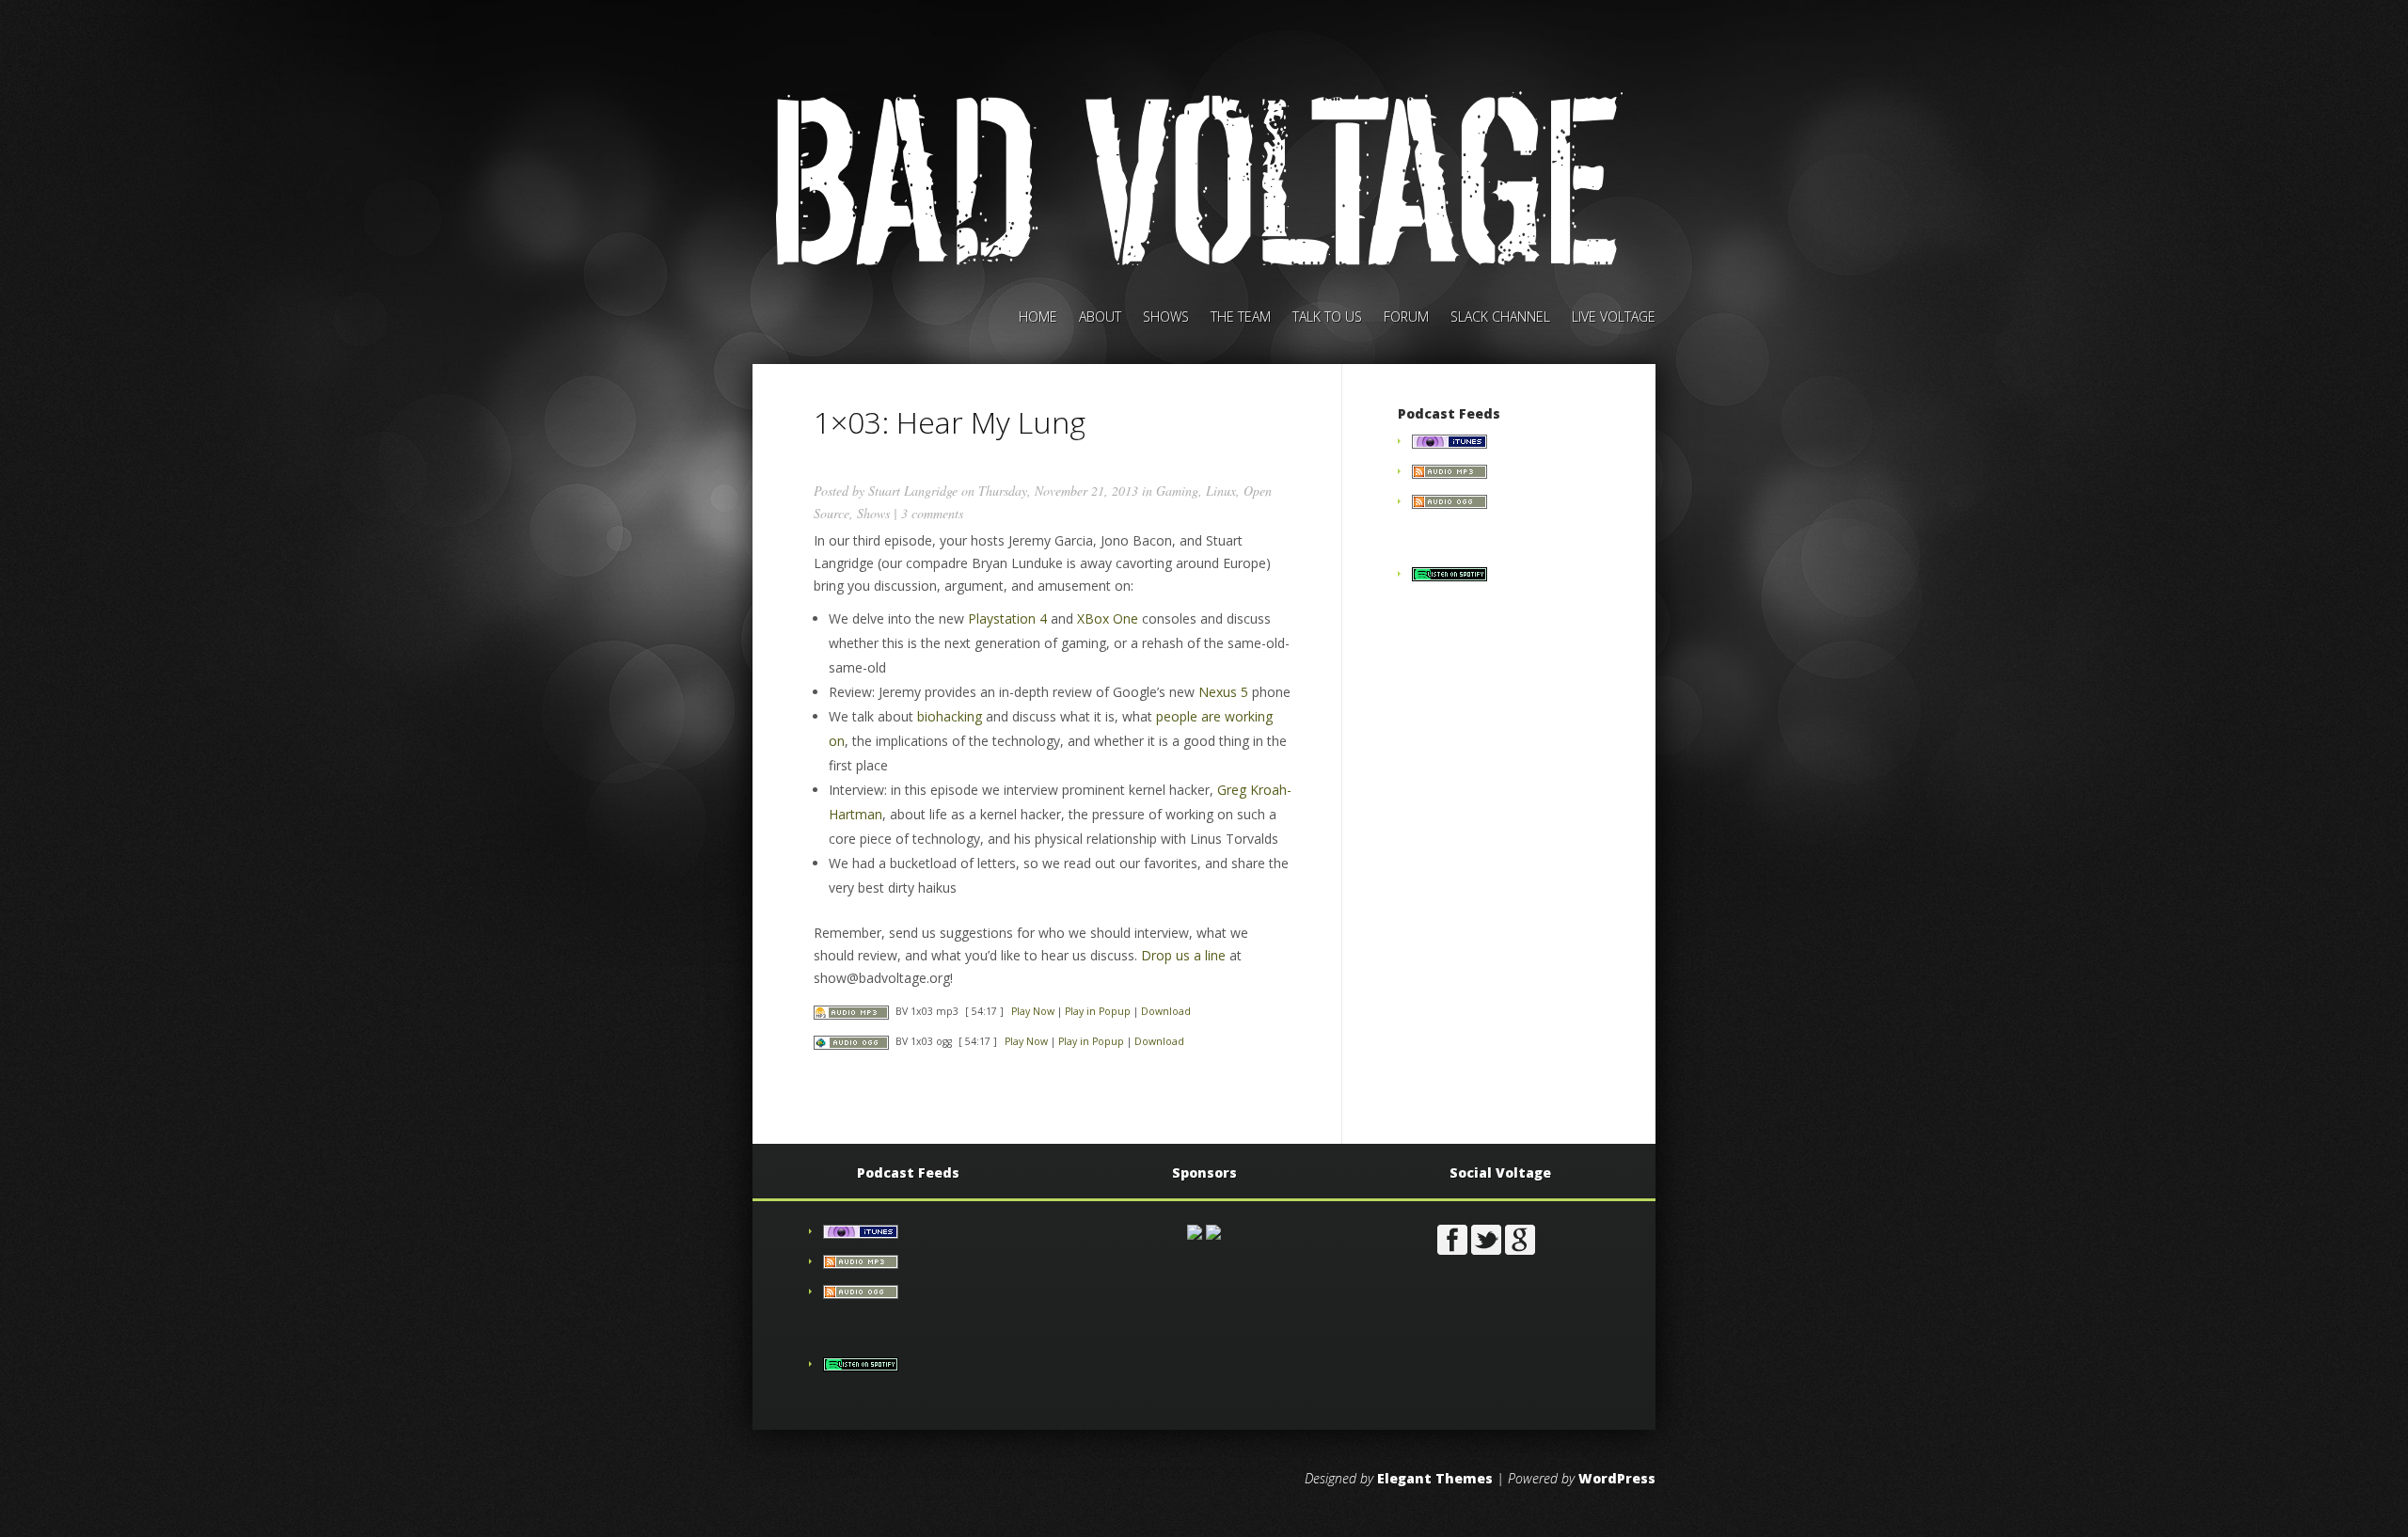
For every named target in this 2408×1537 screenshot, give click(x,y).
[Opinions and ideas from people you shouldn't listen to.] (1450, 504)
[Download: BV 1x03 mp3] (851, 1011)
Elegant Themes (1435, 1478)
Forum (1406, 318)
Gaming (1177, 491)
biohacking (950, 716)
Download (1166, 1011)
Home (1038, 318)
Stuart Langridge (913, 491)
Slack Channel (1500, 318)
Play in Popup (1098, 1011)
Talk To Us (1327, 318)
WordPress (1617, 1478)
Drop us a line (1183, 955)
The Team (1241, 318)
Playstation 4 (1007, 618)
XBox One (1108, 618)
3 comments (932, 513)
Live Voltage (1614, 318)
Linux (1221, 491)
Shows (1166, 318)
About (1100, 318)
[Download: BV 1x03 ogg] (851, 1041)
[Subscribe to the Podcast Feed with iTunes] (1450, 444)
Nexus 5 (1223, 692)
